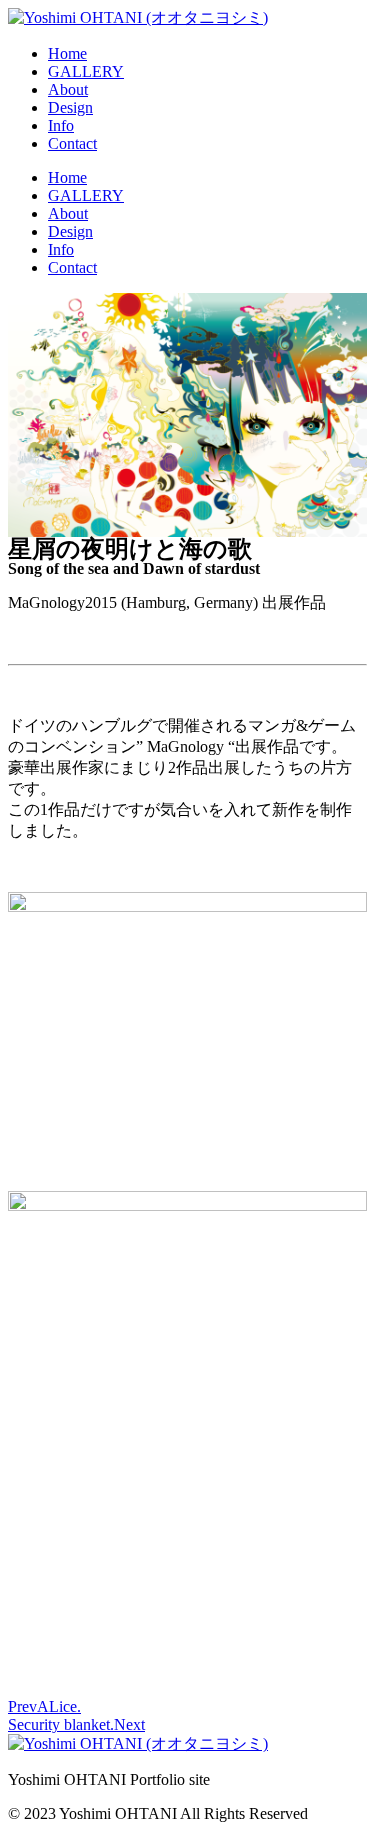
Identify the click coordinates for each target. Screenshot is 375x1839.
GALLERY (86, 71)
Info (61, 125)
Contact (72, 143)
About (68, 89)
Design (70, 107)
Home (67, 53)
